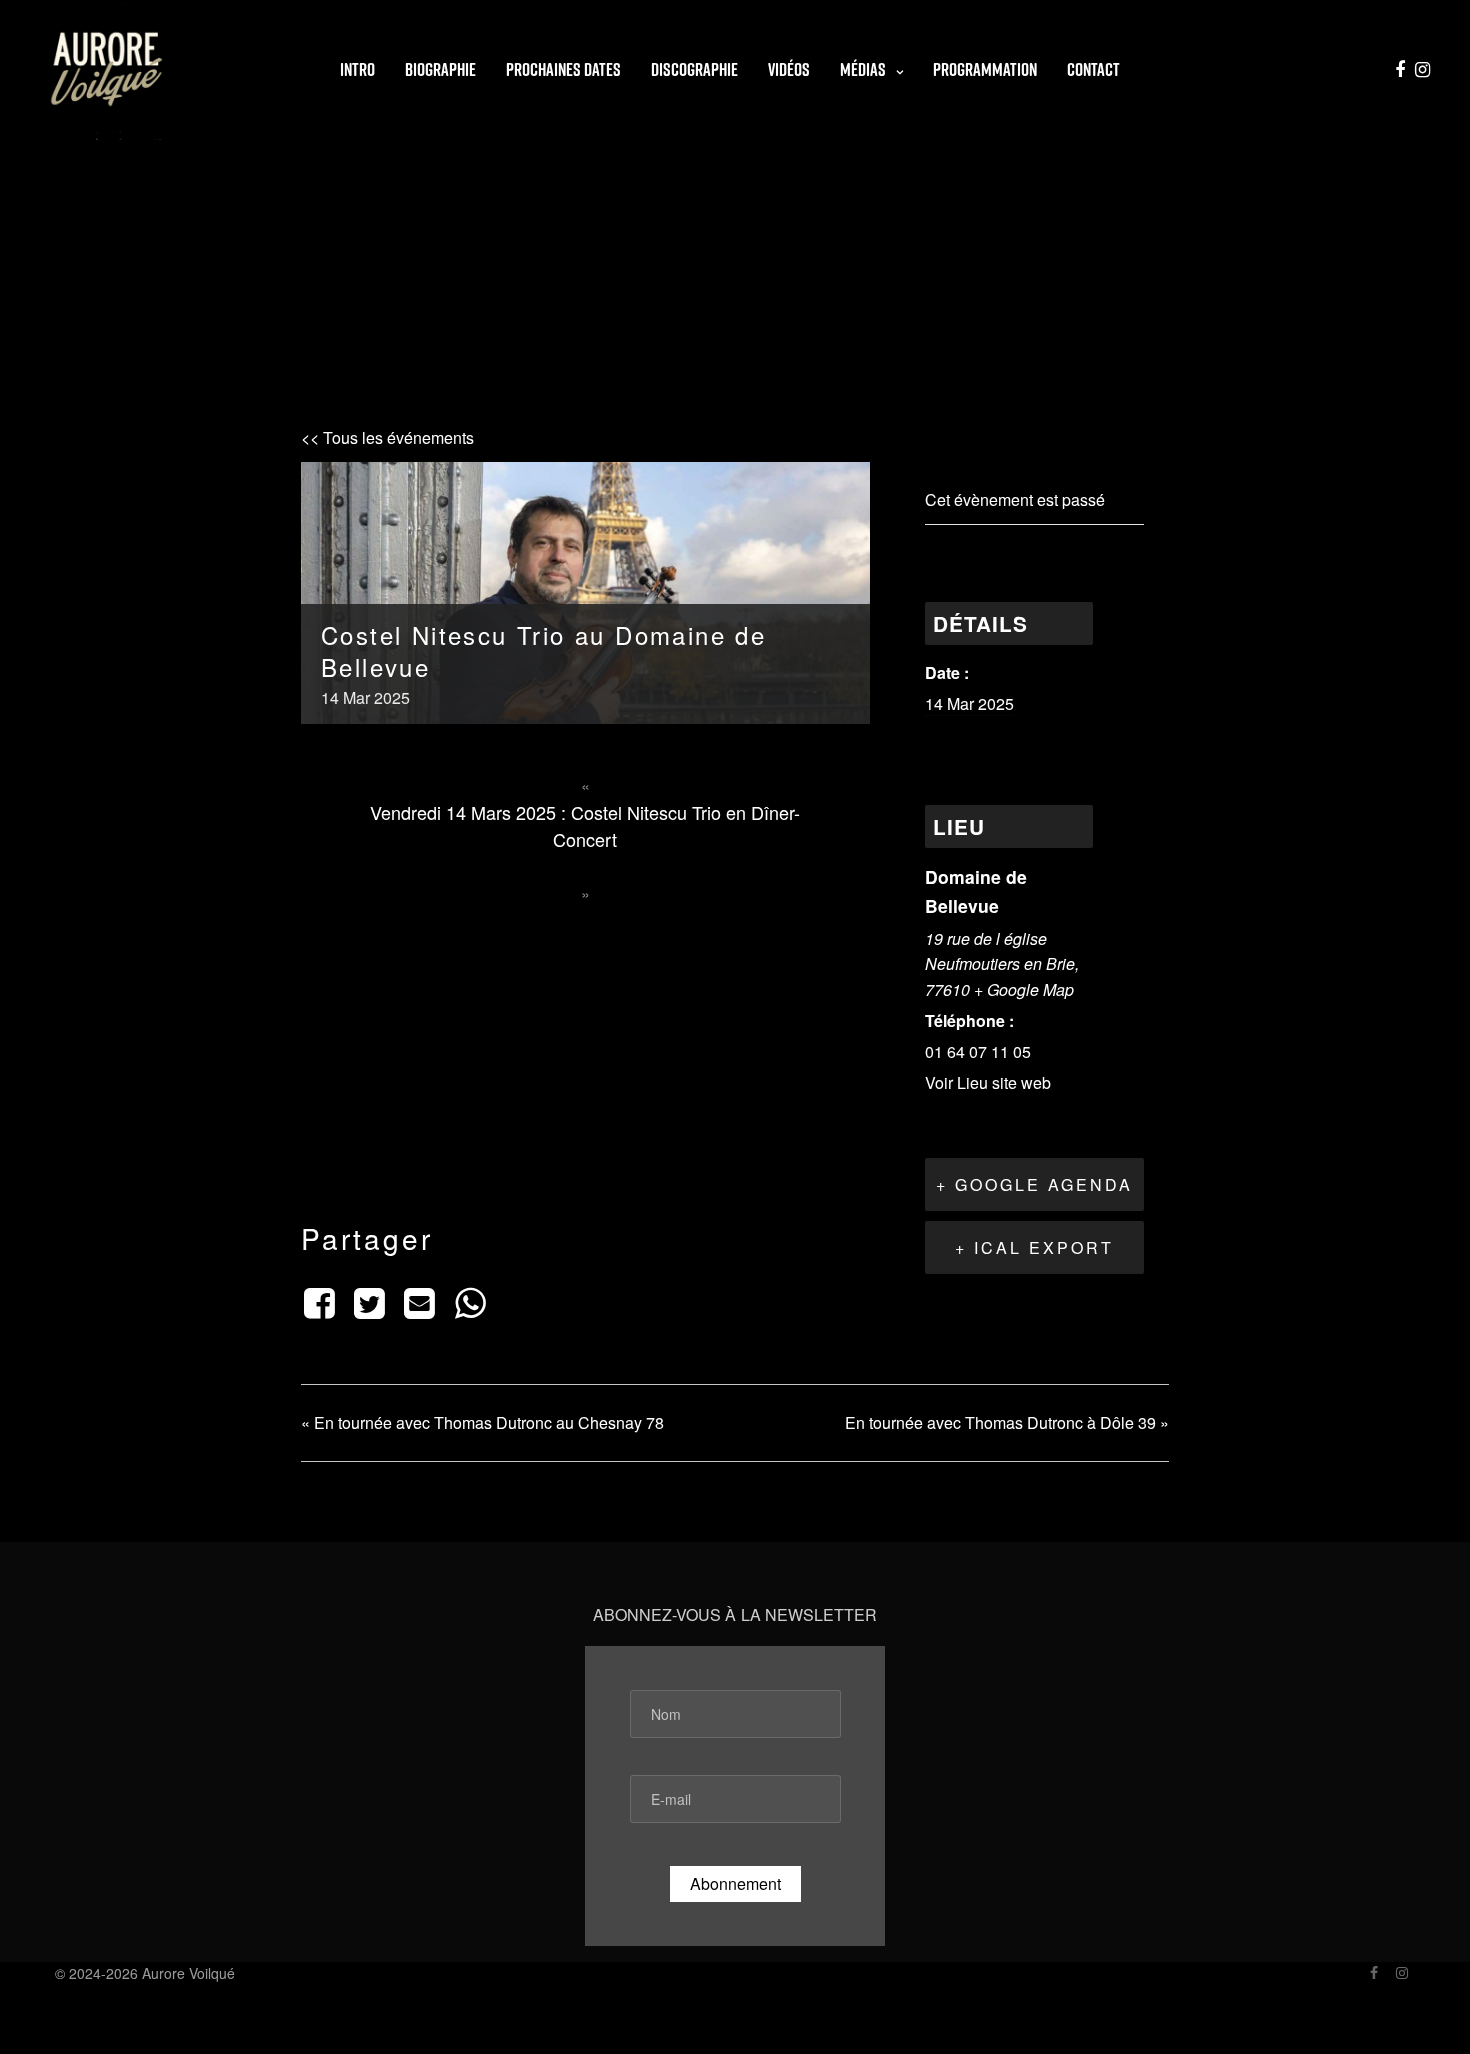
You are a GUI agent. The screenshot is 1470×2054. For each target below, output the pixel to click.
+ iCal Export (1034, 1247)
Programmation (985, 69)
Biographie (440, 69)
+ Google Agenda (1034, 1184)
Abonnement (735, 1883)
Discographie (694, 69)
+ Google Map (1024, 989)
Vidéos (789, 69)
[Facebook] (322, 1301)
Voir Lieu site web (988, 1082)
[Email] (420, 1301)
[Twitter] (369, 1301)
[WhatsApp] (470, 1301)
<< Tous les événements (387, 437)
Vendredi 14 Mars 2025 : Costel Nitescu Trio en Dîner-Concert (585, 825)
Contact (1093, 69)
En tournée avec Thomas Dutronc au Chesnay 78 (482, 1422)
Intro (357, 69)
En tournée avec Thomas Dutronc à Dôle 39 (1007, 1422)
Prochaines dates (563, 69)
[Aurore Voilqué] (107, 70)
